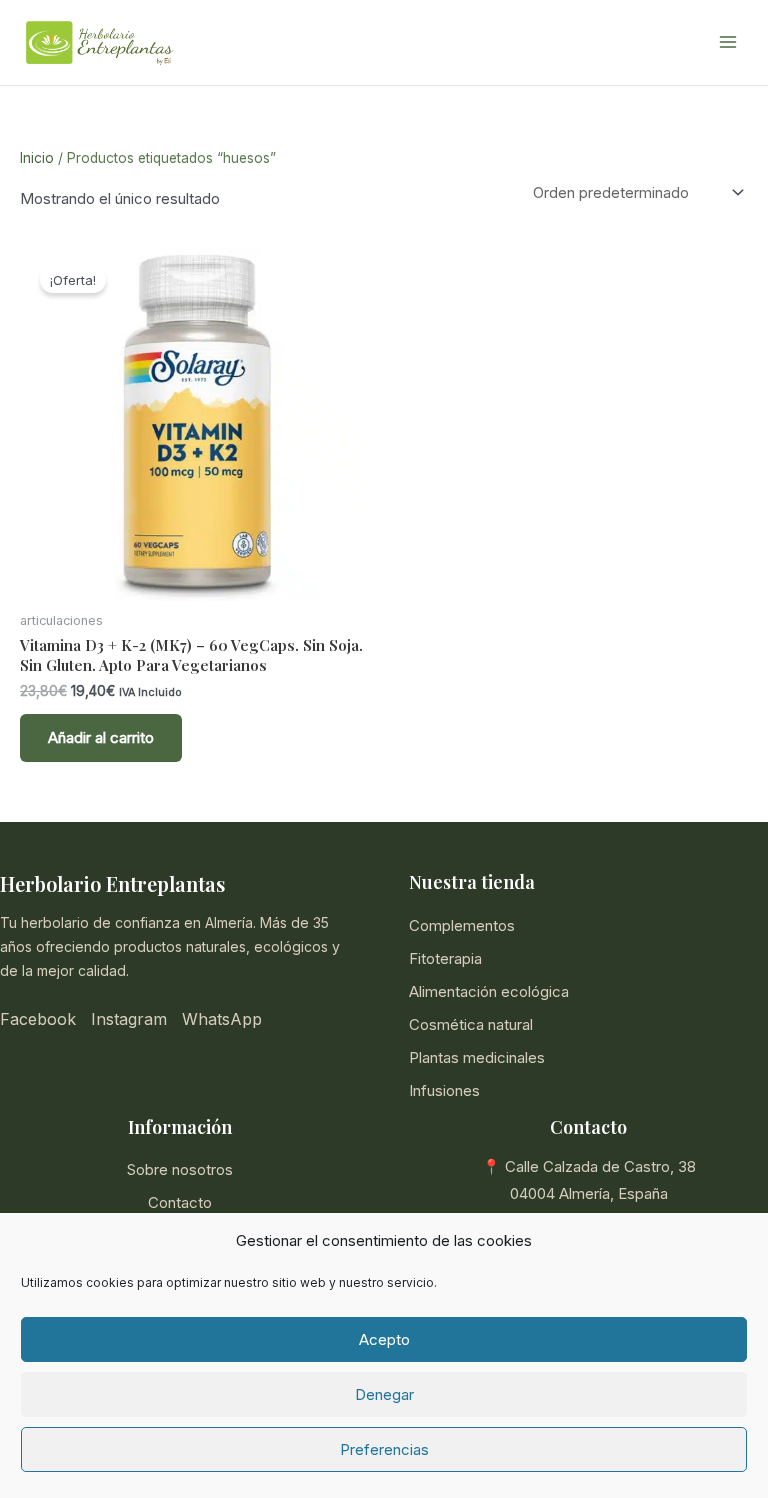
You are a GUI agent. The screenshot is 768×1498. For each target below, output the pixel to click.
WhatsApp (222, 1019)
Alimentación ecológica (489, 991)
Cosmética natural (471, 1024)
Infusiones (444, 1090)
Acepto (384, 1339)
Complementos (462, 925)
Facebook (38, 1019)
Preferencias (384, 1449)
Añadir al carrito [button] (101, 737)
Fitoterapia (445, 958)
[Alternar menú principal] (727, 42)
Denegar (384, 1394)
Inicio (37, 158)
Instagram (129, 1019)
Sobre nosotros (180, 1169)
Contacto (180, 1202)
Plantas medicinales (477, 1057)
